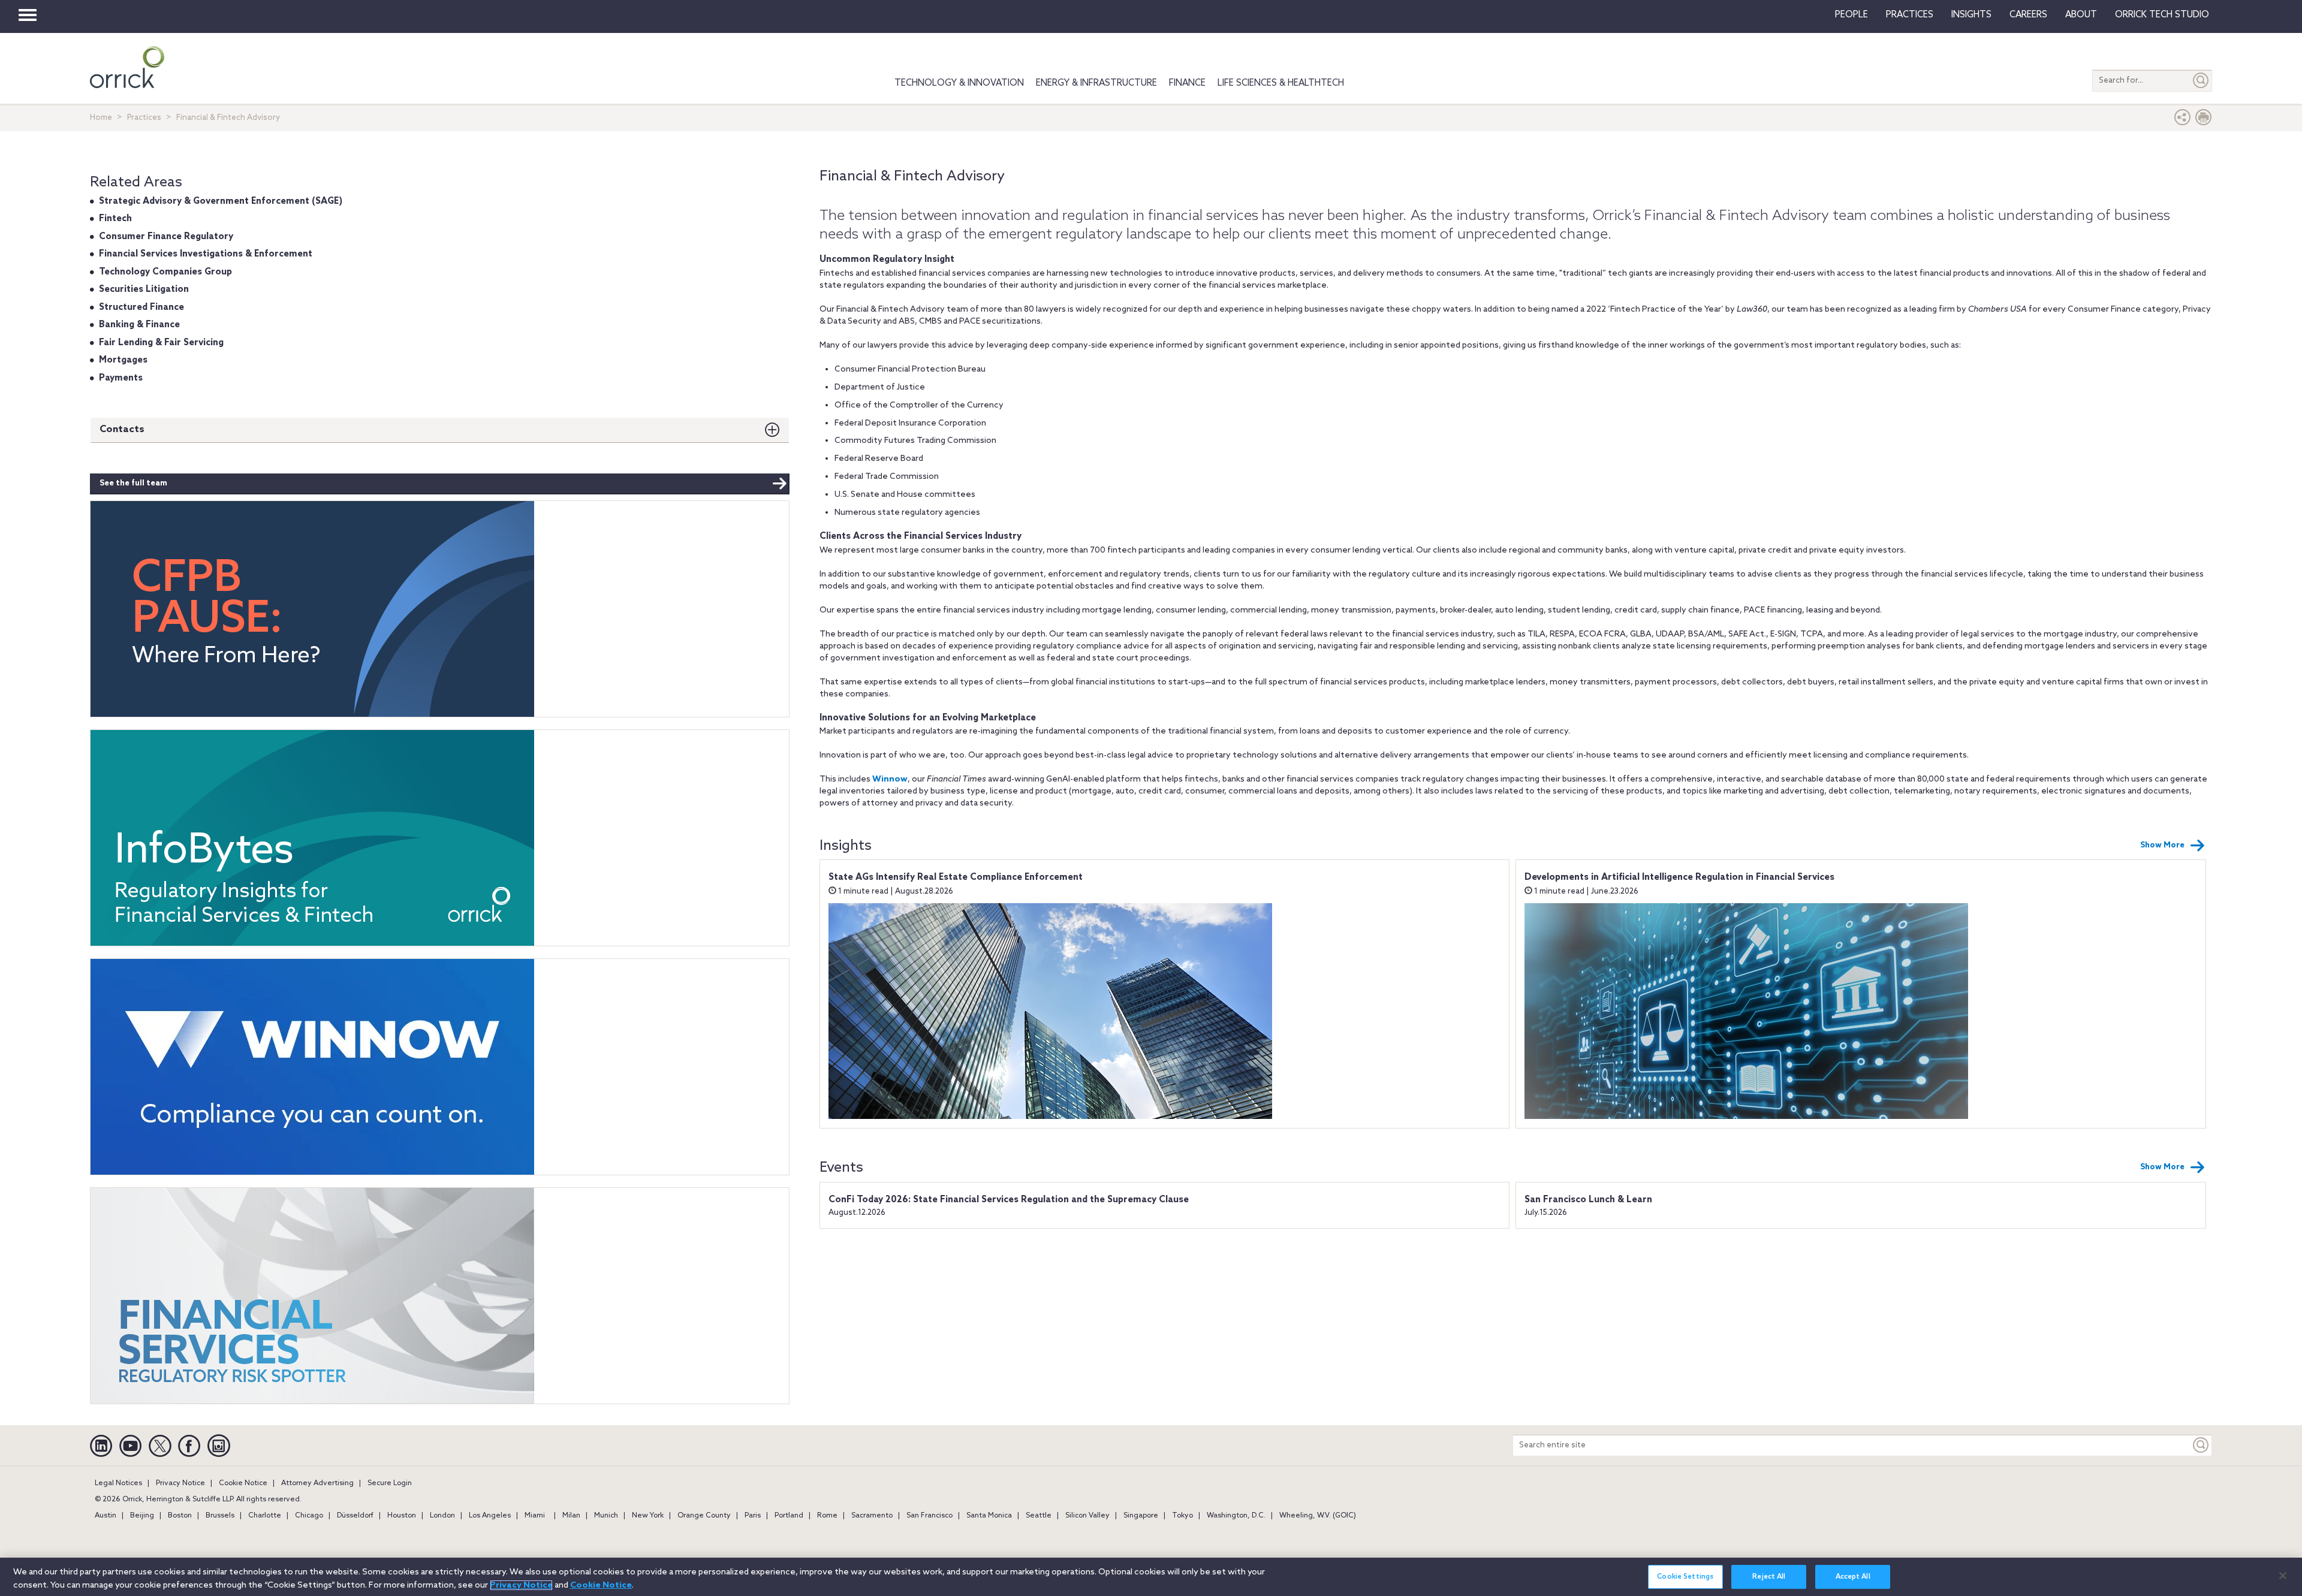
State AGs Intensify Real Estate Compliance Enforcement (956, 877)
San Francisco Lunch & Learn (1588, 1200)
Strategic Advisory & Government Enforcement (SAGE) (221, 201)
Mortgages (123, 360)
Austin (106, 1516)
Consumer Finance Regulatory (166, 237)
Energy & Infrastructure (1096, 83)
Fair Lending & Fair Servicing (161, 343)
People (1851, 15)
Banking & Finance (139, 325)
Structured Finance (141, 307)
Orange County (704, 1516)
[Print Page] (2204, 120)
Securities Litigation (144, 289)
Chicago (309, 1516)
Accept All (1853, 1577)
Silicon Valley (1087, 1516)
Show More (2162, 845)
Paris (753, 1516)
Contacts (122, 429)
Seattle (1039, 1516)
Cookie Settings (1685, 1577)
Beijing (142, 1516)
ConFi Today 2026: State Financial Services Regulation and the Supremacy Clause (1009, 1200)
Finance (1187, 83)
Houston (402, 1516)
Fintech (115, 219)
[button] (2183, 120)
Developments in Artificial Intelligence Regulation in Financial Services (1679, 877)
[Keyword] (2201, 1445)
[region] (1151, 1577)
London (442, 1516)
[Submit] (2201, 81)
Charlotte (265, 1516)
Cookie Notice (243, 1483)
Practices (1910, 15)
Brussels (220, 1516)
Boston (180, 1516)
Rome (827, 1516)
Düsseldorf (355, 1516)
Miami (535, 1516)
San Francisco (929, 1516)
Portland (789, 1516)
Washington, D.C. (1236, 1516)
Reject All (1769, 1577)
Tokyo (1182, 1516)
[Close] (2283, 1576)
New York (648, 1516)
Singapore (1141, 1516)
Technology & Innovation (959, 83)
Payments (121, 378)
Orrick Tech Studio (2162, 15)
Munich (606, 1516)
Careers (2028, 15)
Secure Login (390, 1483)
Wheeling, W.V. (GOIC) (1318, 1516)
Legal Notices (118, 1483)
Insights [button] (1971, 15)
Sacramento (872, 1516)
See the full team (133, 483)
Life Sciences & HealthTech (1281, 83)
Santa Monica (989, 1516)
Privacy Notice (180, 1483)
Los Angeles (490, 1516)
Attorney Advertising (317, 1483)
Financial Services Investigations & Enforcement (206, 254)
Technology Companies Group (165, 272)
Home (101, 118)
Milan (571, 1516)
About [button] (2081, 15)
